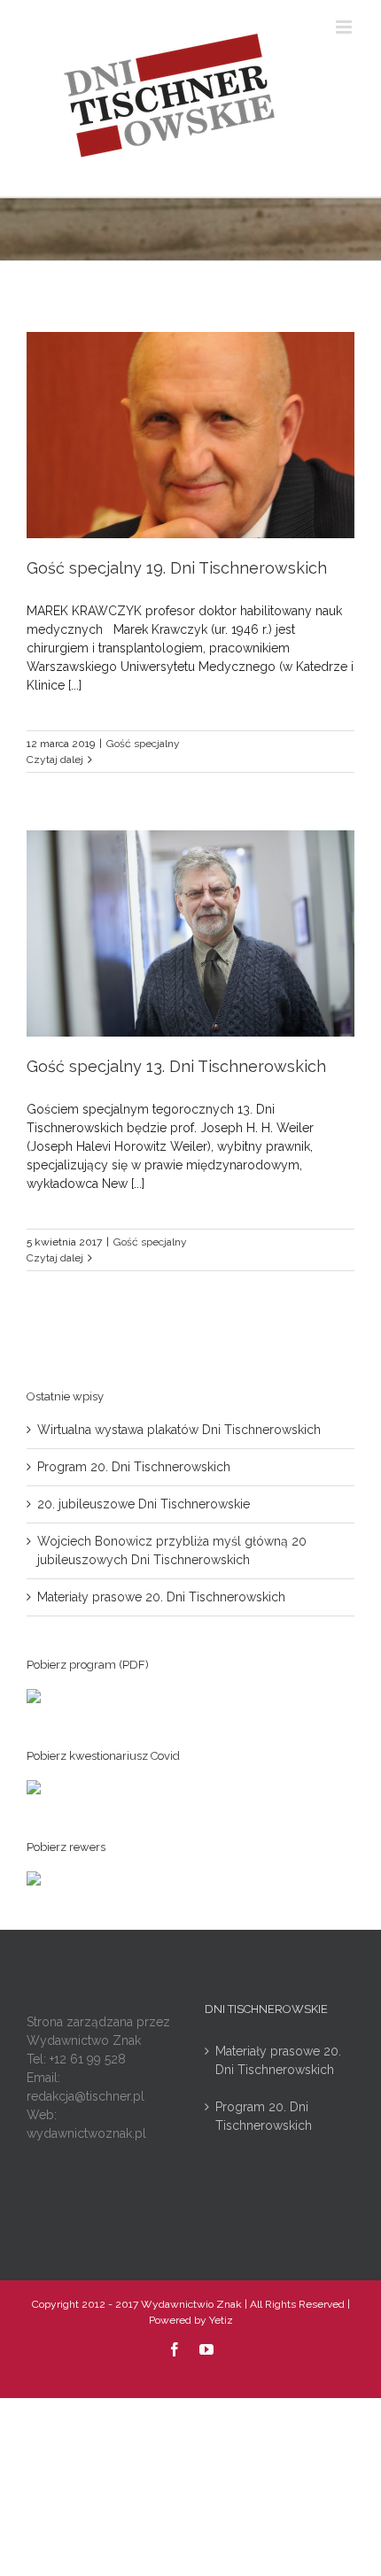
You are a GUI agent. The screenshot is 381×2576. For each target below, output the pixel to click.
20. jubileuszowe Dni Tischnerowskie (144, 1504)
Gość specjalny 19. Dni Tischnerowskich (177, 568)
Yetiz (221, 2320)
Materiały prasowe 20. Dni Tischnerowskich (161, 1597)
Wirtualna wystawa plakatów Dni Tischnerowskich (179, 1430)
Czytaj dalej (55, 760)
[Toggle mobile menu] (345, 27)
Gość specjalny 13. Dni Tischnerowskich (176, 1066)
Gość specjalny (143, 744)
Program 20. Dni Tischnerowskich (134, 1467)
